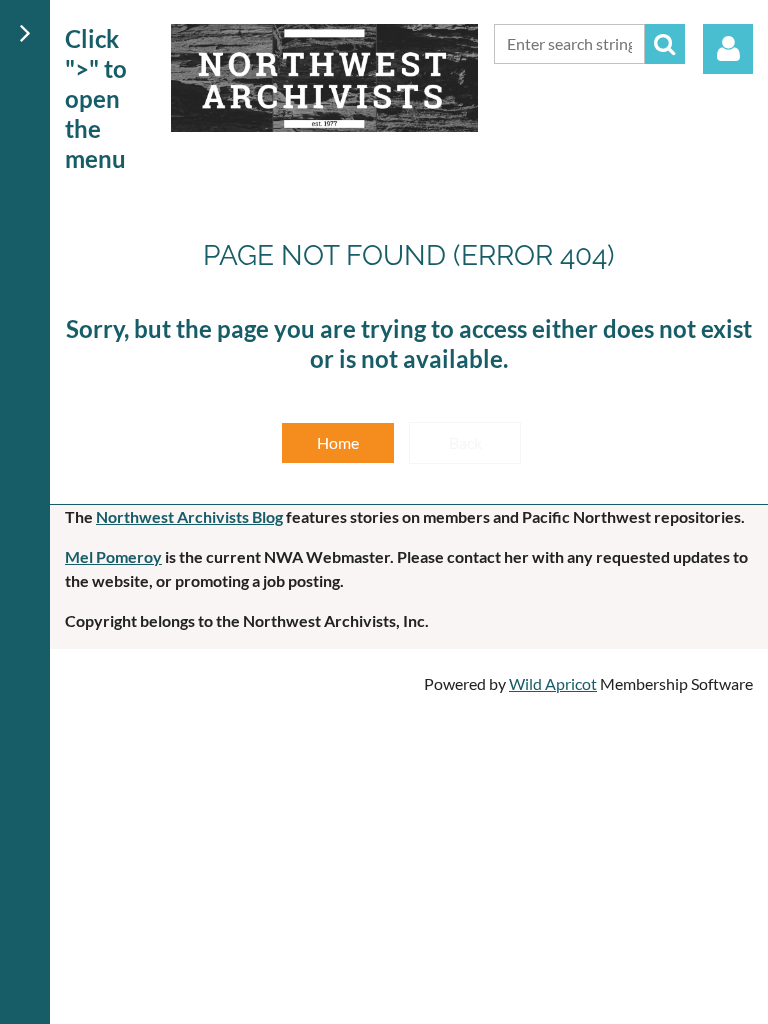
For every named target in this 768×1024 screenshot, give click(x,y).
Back (465, 442)
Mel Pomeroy (113, 556)
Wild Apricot (553, 683)
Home (338, 442)
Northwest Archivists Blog (189, 516)
